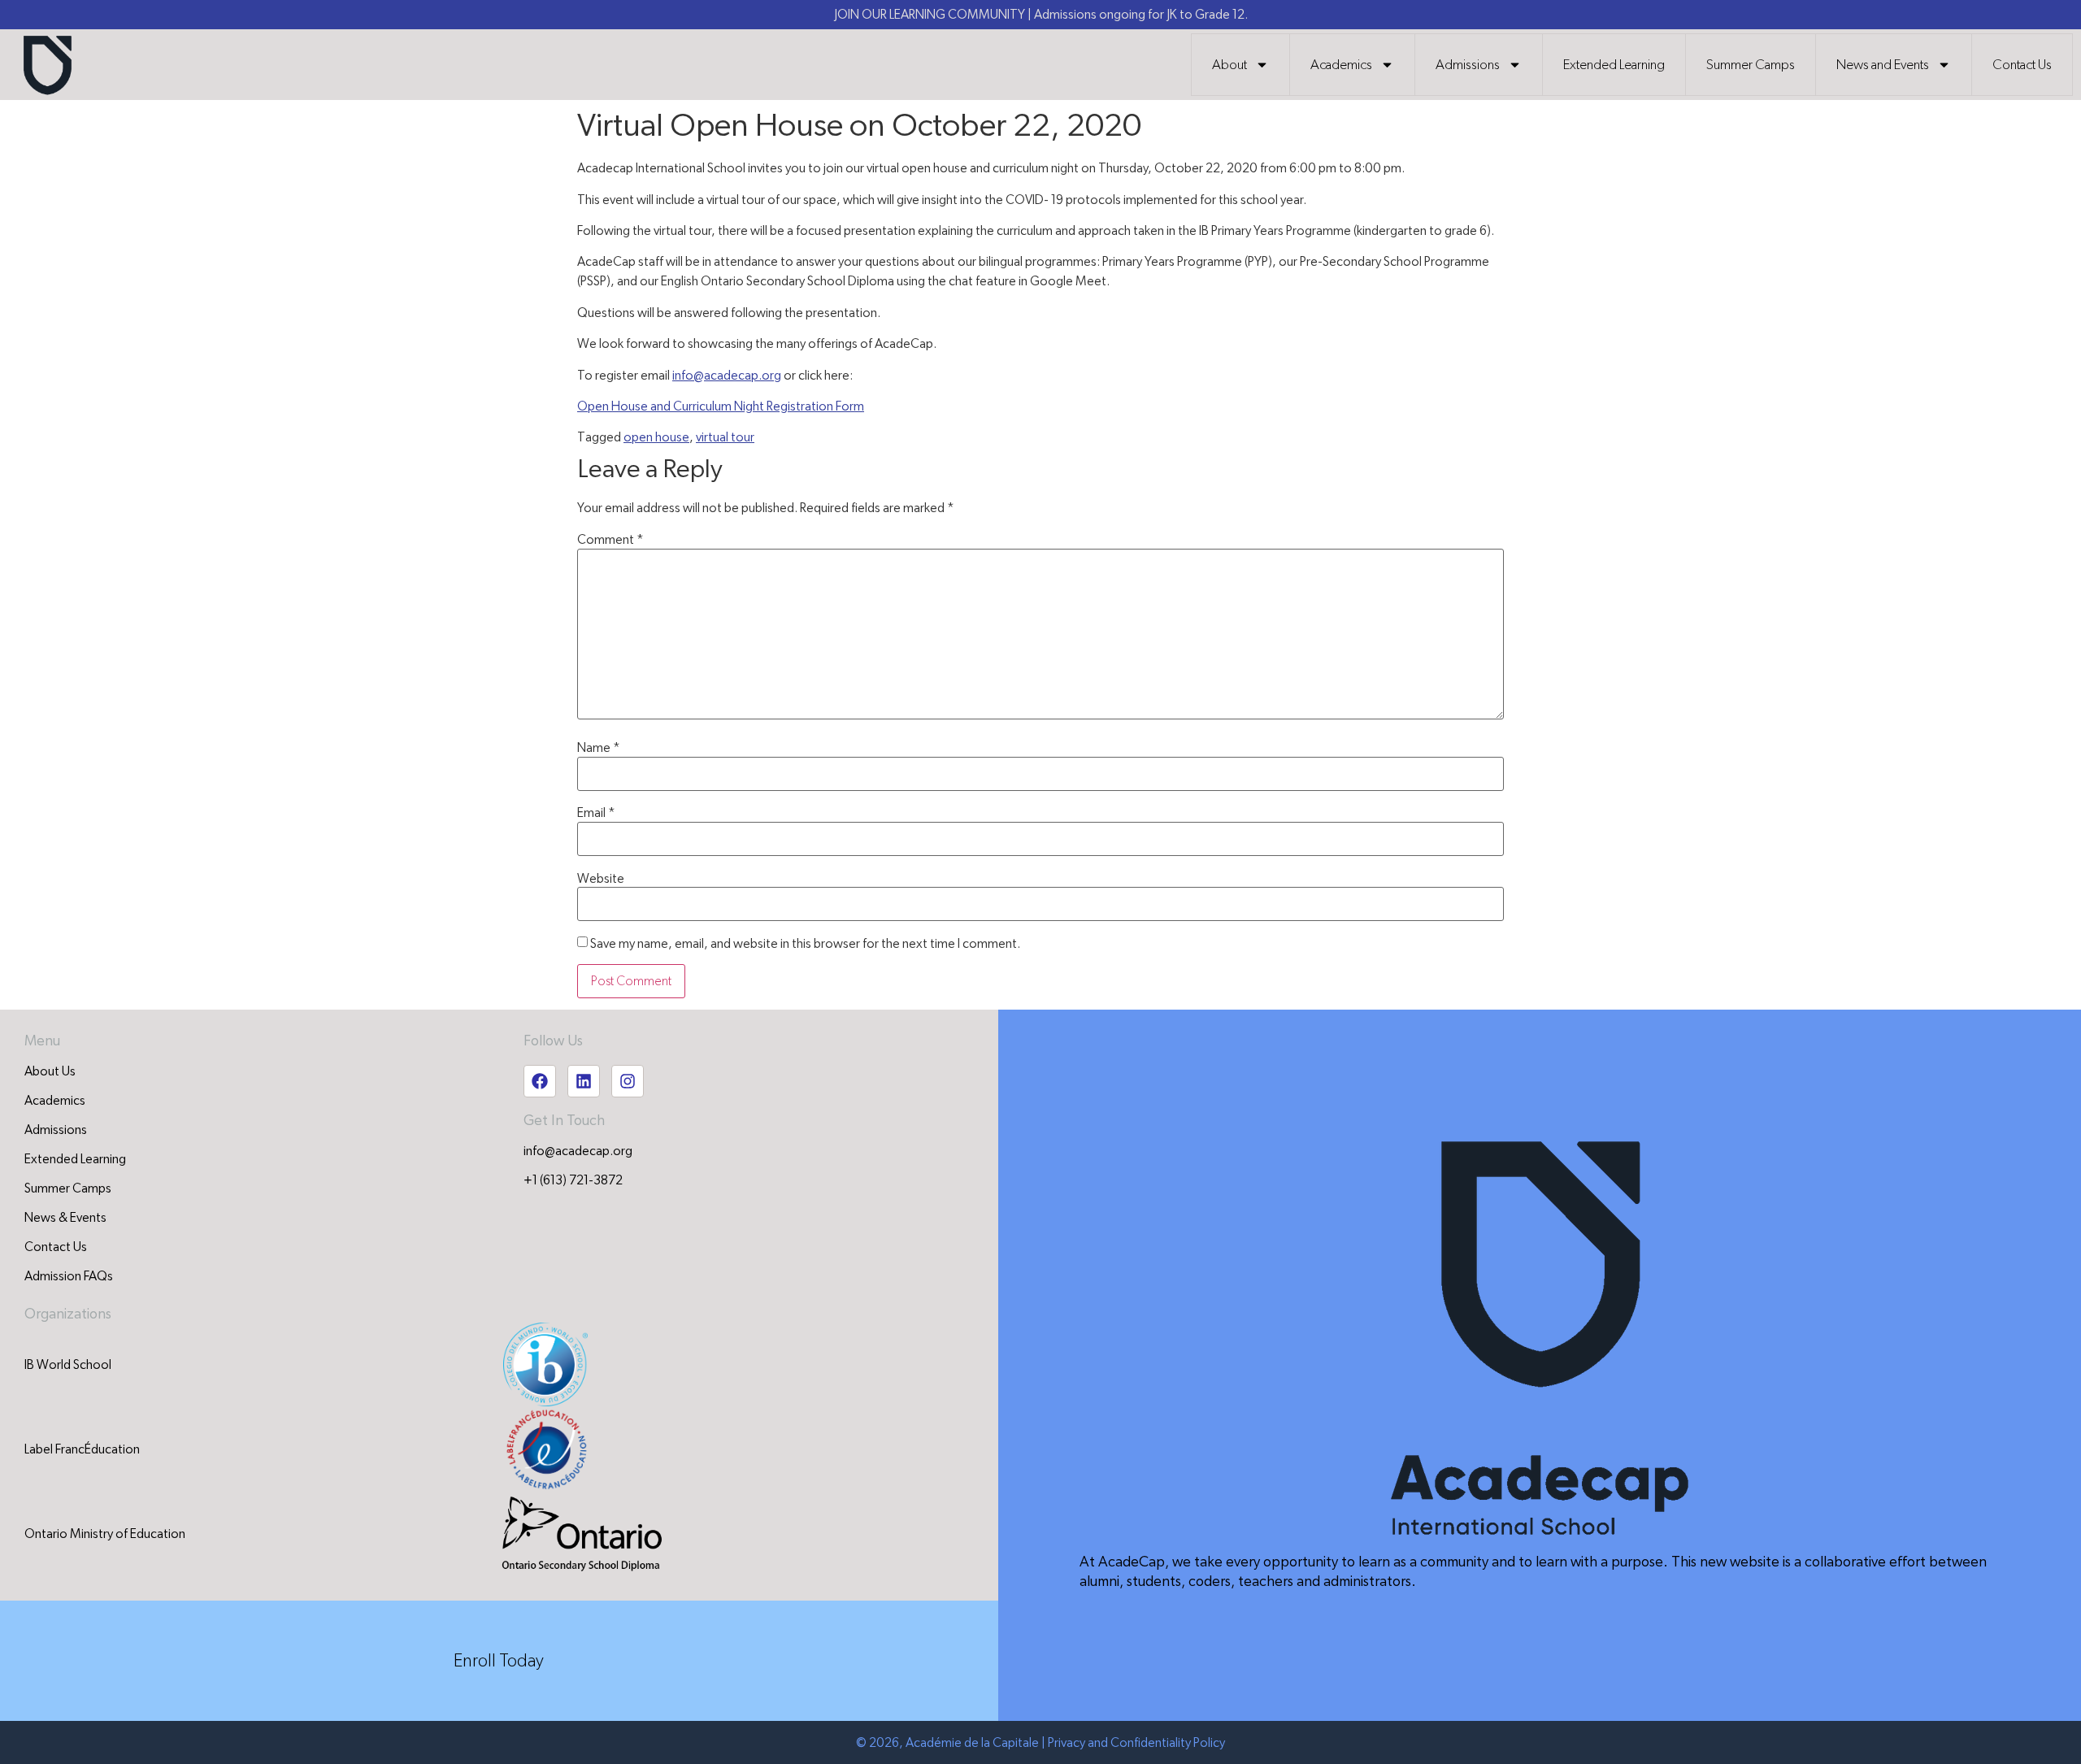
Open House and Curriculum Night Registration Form (721, 406)
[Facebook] (540, 1081)
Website (601, 879)
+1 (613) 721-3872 (573, 1180)
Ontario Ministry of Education (105, 1534)
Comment (610, 540)
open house (656, 437)
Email (596, 813)
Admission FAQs (69, 1276)
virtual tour (725, 437)
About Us (50, 1071)
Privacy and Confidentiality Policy (1136, 1743)
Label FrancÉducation (82, 1449)
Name (599, 748)
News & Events (65, 1218)
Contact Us (2022, 65)
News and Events (1883, 65)
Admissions (1468, 65)
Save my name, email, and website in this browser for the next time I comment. (805, 944)
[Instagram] (628, 1081)
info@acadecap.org (727, 376)
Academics (1341, 65)
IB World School (68, 1365)
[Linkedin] (584, 1081)
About (1229, 65)
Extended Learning (1614, 65)
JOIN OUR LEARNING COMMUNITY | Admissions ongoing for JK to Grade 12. (1041, 15)
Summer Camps (1751, 65)
